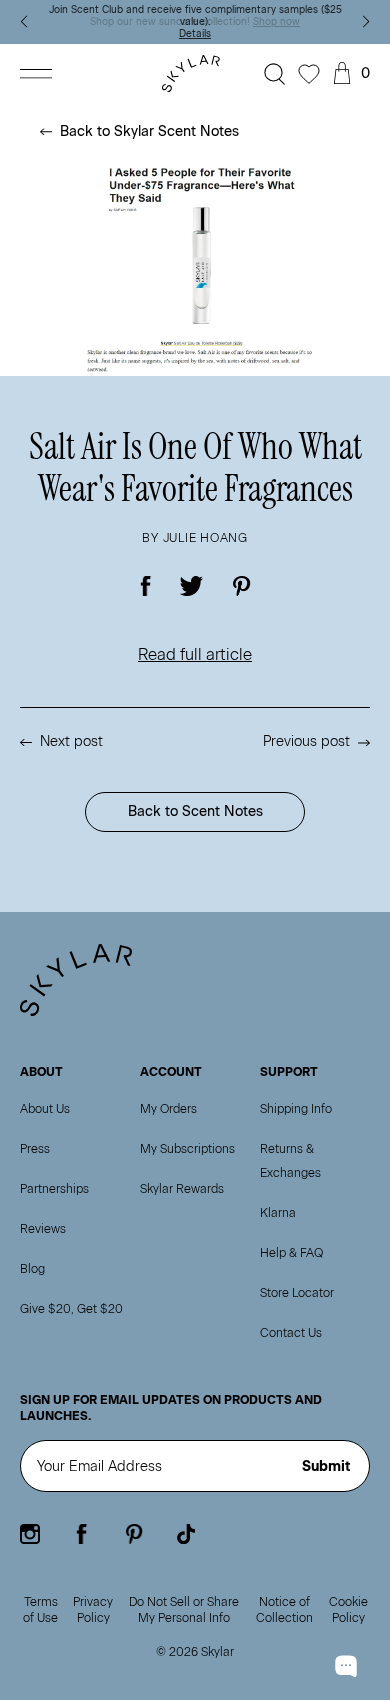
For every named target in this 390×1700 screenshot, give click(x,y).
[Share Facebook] (146, 586)
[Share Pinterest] (241, 586)
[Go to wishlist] (309, 74)
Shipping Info (296, 1109)
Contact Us (291, 1333)
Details (195, 33)
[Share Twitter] (192, 586)
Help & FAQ (291, 1253)
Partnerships (54, 1189)
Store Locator (297, 1293)
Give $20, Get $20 (71, 1309)
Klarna (278, 1213)
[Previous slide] (23, 22)
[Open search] (275, 74)
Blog (32, 1269)
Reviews (43, 1229)
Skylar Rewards (182, 1189)
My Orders (168, 1109)
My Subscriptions (187, 1149)
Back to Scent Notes (195, 811)
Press (35, 1149)
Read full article (195, 654)
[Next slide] (366, 22)
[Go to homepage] (195, 73)
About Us (45, 1109)
